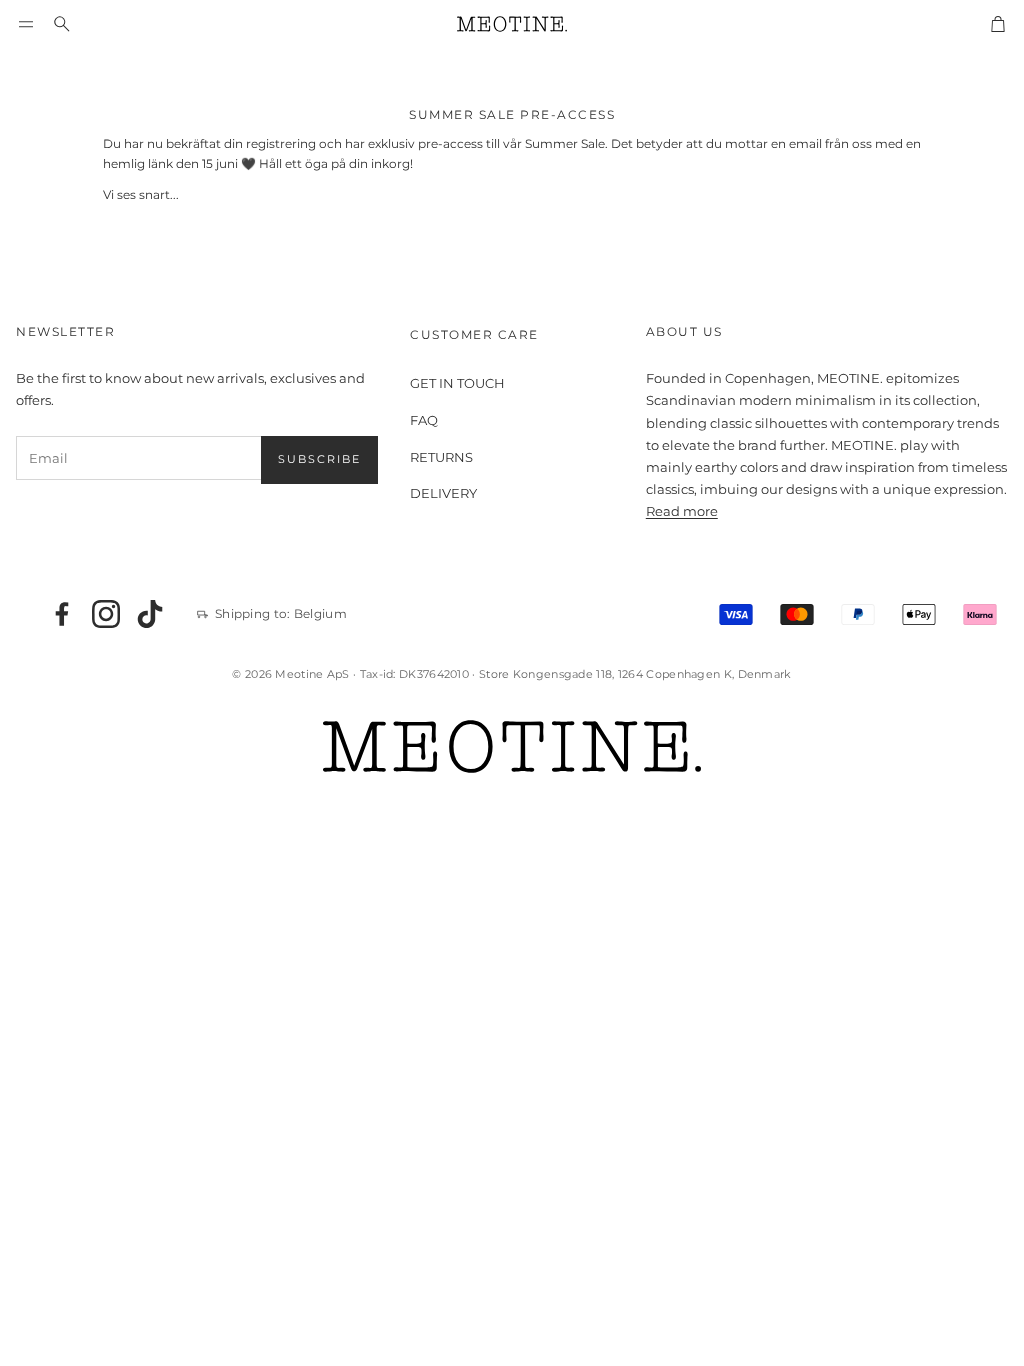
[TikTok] (150, 614)
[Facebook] (62, 614)
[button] (26, 24)
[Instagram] (106, 614)
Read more (682, 511)
